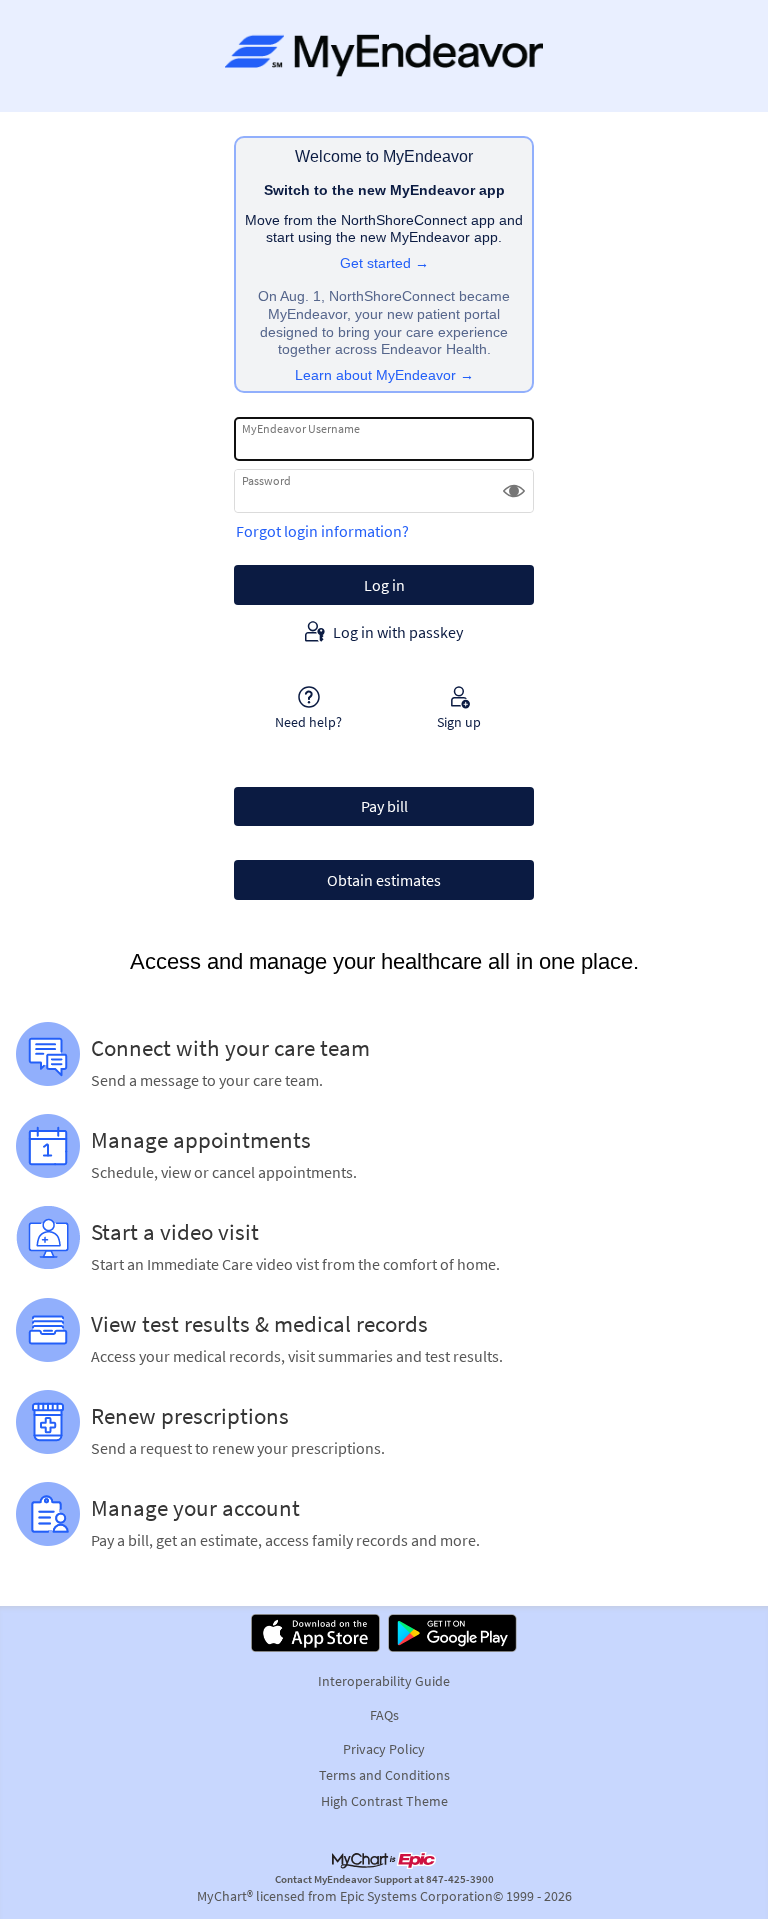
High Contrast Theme (384, 1801)
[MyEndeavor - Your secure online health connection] (384, 56)
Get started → (384, 263)
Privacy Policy (384, 1749)
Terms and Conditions (384, 1775)
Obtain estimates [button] (384, 880)
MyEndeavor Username (301, 428)
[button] (514, 491)
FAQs (384, 1715)
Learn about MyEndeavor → (384, 375)
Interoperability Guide (384, 1681)
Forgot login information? (322, 531)
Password (266, 480)
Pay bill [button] (384, 806)
